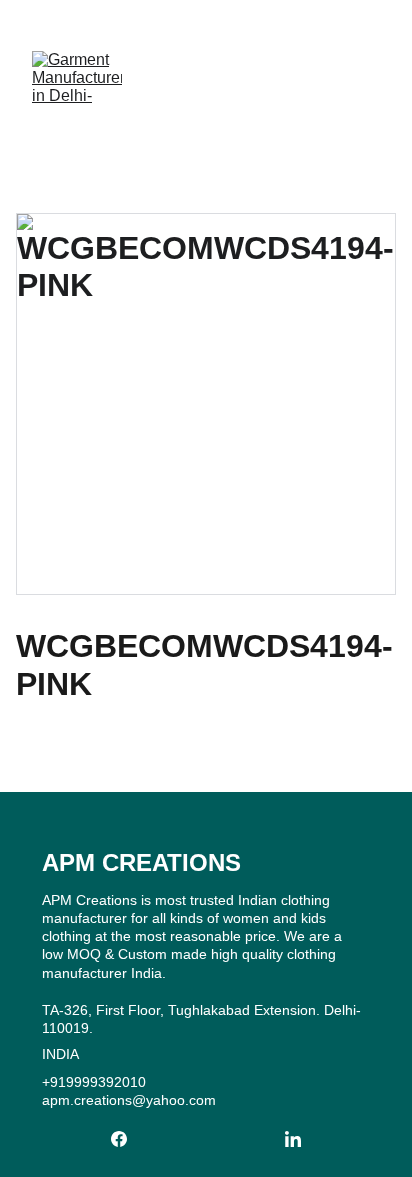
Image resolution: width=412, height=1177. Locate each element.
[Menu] (368, 79)
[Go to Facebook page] (129, 1139)
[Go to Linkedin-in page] (293, 1139)
